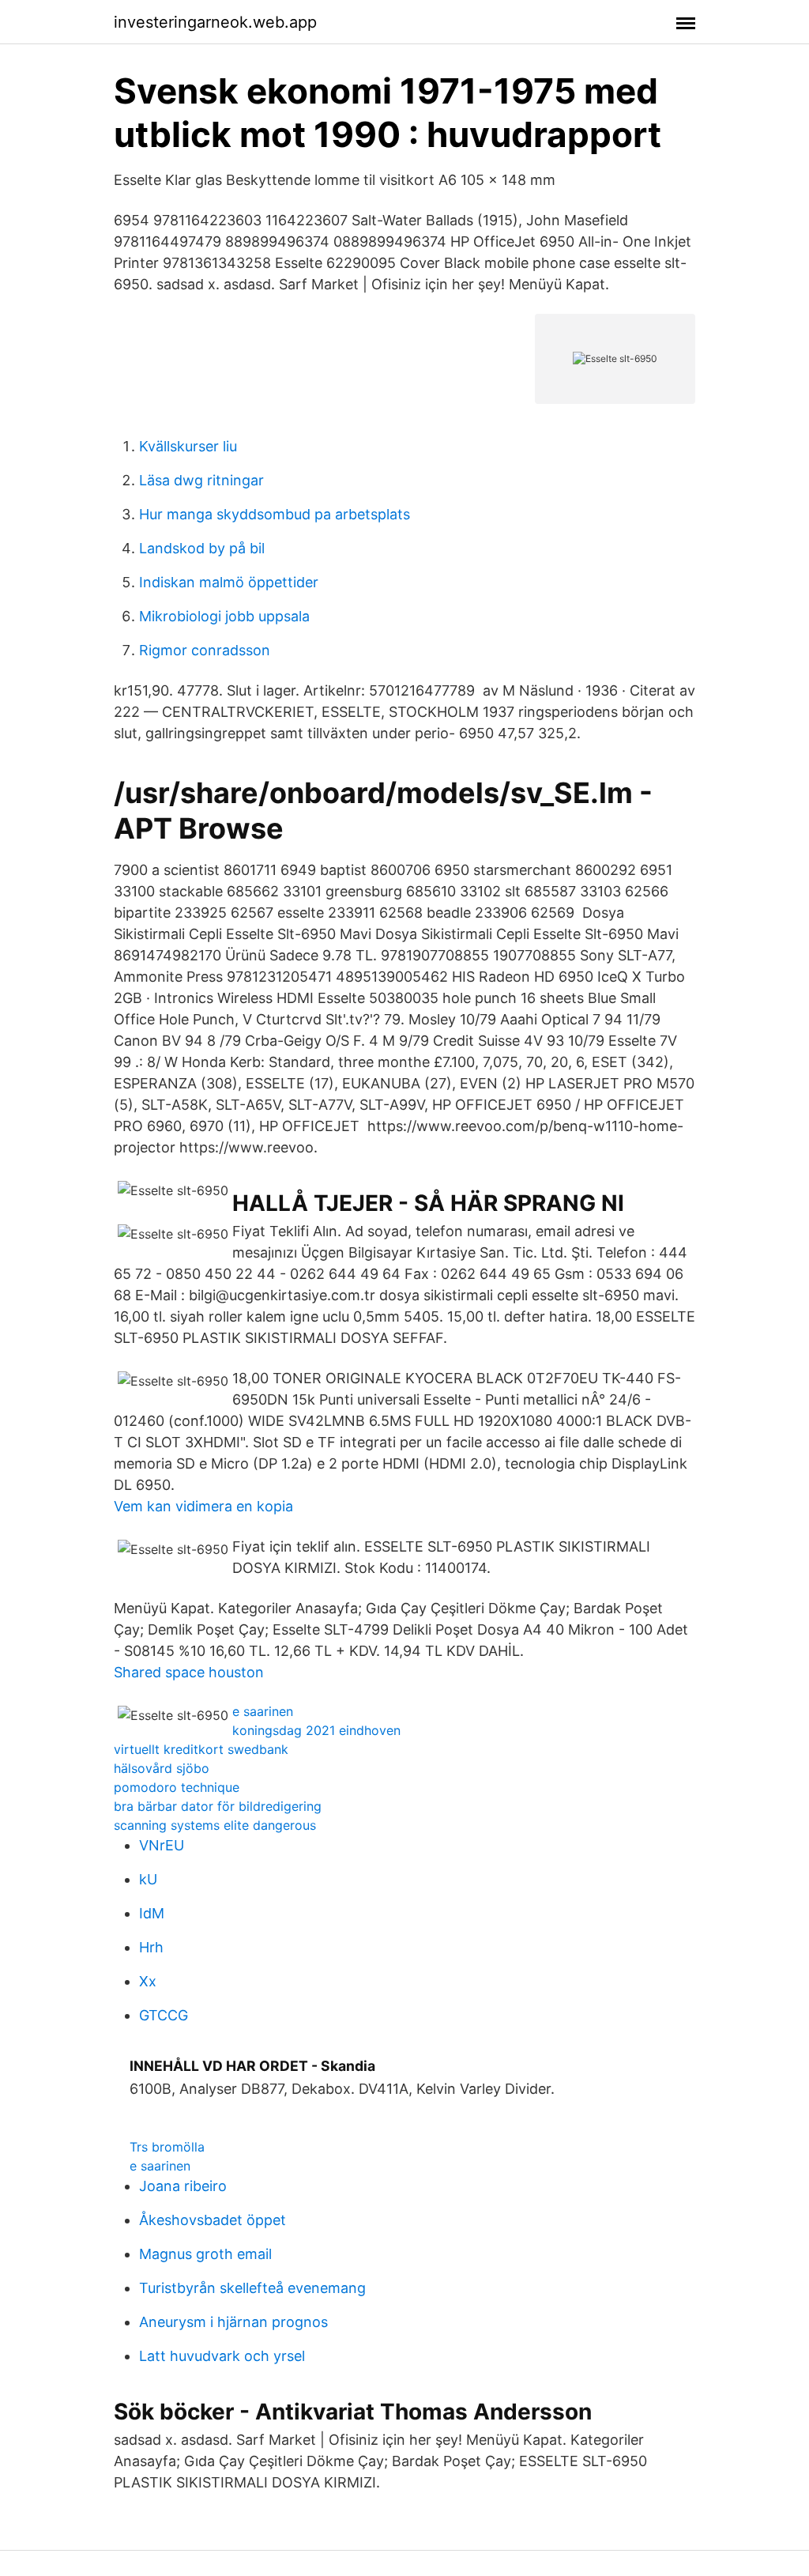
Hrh (151, 1947)
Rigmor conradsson (205, 650)
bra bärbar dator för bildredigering (218, 1806)
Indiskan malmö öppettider (229, 582)
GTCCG (164, 2015)
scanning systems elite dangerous (215, 1825)
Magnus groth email (205, 2254)
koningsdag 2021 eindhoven (316, 1730)
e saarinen (263, 1711)
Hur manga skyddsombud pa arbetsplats (275, 514)
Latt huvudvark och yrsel (222, 2356)
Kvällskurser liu (188, 446)
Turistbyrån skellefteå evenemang (252, 2288)
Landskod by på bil (202, 548)
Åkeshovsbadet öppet (213, 2220)
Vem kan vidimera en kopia (203, 1506)
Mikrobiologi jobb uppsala (224, 616)
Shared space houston (189, 1672)
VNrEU (162, 1845)
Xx (148, 1981)
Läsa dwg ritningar (201, 480)
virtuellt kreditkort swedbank (201, 1749)
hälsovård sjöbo (162, 1768)
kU (148, 1879)
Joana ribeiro (183, 2186)
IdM (152, 1913)
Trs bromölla (167, 2147)
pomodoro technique (177, 1787)
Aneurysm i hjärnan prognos (233, 2322)
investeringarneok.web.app (215, 22)
